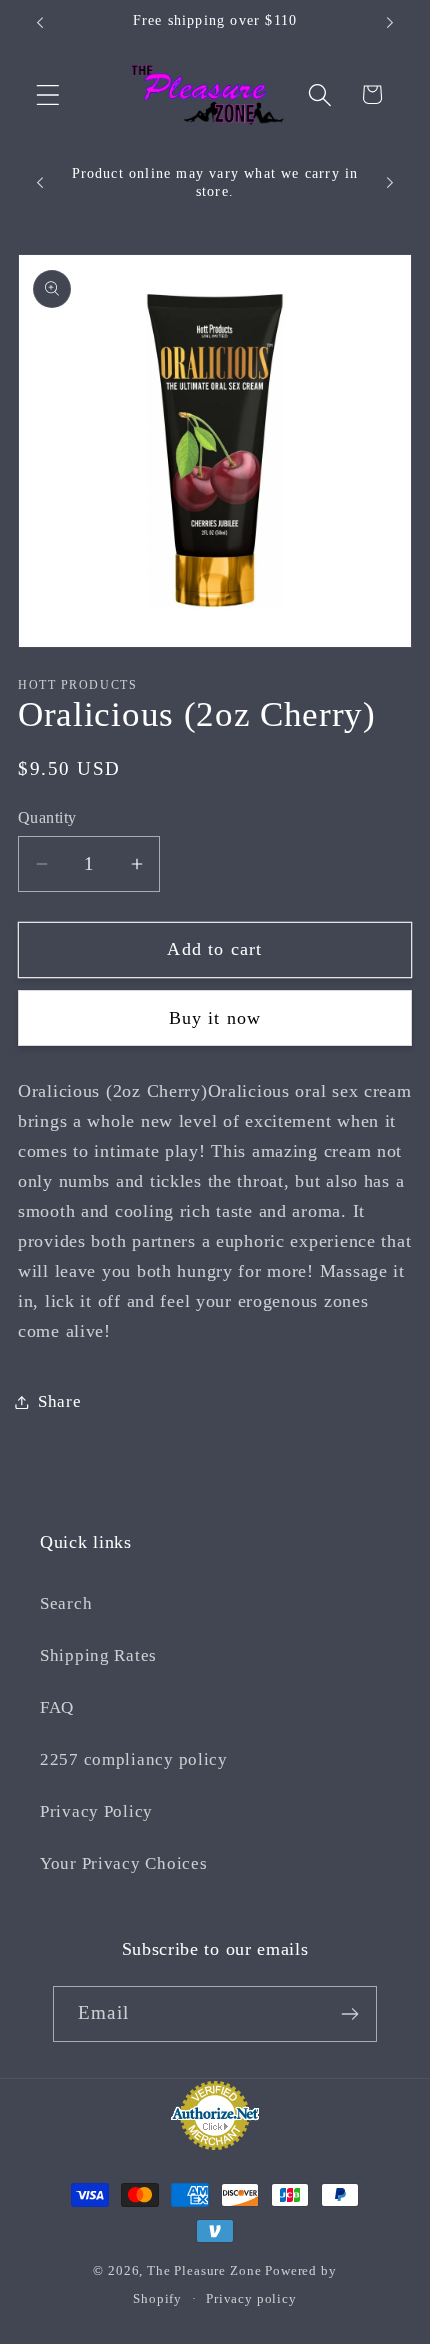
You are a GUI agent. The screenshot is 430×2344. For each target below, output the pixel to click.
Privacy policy (251, 2298)
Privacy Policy (96, 1811)
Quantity (47, 817)
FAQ (57, 1707)
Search (66, 1603)
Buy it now (215, 1018)
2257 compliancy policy (134, 1759)
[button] (48, 94)
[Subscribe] (349, 2014)
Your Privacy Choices (123, 1863)
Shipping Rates (98, 1655)
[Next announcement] (390, 23)
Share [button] (60, 1401)
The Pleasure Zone (204, 2270)
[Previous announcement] (40, 23)
